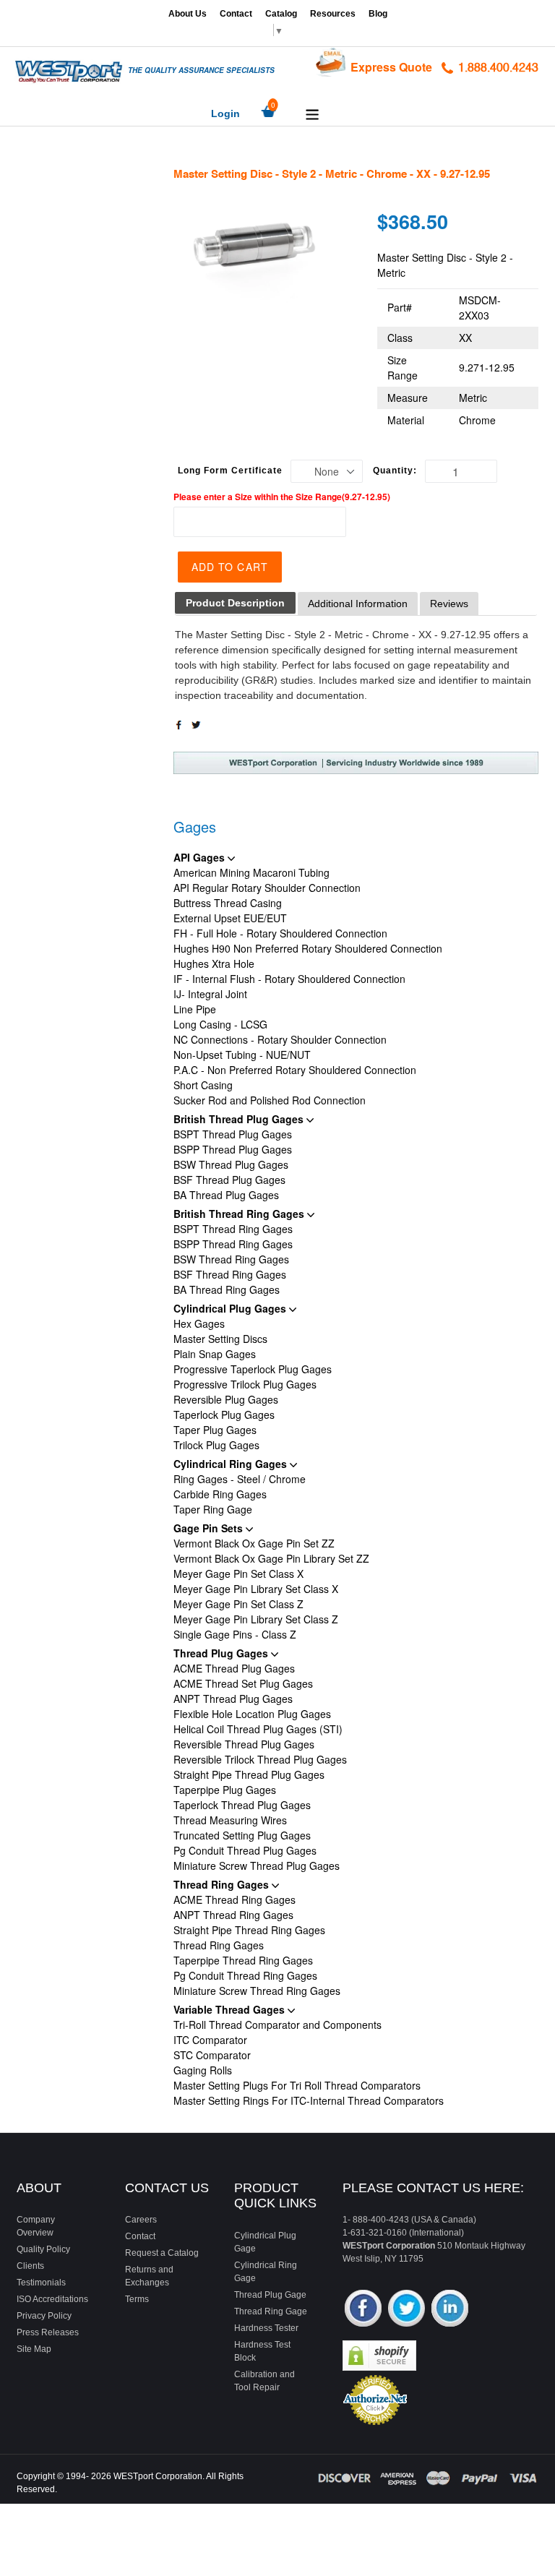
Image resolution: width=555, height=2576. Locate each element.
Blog (378, 14)
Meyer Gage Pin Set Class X (238, 1573)
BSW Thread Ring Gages (231, 1259)
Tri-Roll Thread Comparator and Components (277, 2025)
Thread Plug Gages (222, 1653)
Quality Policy (43, 2249)
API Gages (201, 857)
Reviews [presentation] (449, 604)
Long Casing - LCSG (220, 1024)
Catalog (281, 14)
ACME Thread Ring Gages (235, 1899)
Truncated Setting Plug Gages (242, 1835)
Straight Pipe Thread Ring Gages (249, 1930)
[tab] (235, 603)
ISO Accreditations (52, 2299)
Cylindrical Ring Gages (232, 1464)
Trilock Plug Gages (216, 1445)
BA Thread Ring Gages (227, 1289)
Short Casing (203, 1085)
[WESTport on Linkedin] (450, 2310)
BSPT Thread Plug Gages (233, 1134)
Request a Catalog (162, 2253)
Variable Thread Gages (231, 2009)
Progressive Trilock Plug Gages (245, 1384)
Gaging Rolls (203, 2070)
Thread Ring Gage (271, 2311)
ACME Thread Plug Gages (234, 1668)
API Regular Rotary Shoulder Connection (267, 888)
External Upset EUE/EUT (230, 918)
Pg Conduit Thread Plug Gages (245, 1850)
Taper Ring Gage (213, 1509)
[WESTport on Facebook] (363, 2310)
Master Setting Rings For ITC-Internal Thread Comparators (309, 2100)
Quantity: (395, 471)
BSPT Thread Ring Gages (233, 1229)
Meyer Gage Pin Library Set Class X (256, 1589)
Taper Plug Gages (215, 1430)
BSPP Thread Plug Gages (233, 1149)
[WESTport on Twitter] (406, 2310)
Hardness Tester (266, 2328)
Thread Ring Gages (223, 1884)
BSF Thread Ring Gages (230, 1274)
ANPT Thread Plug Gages (233, 1699)
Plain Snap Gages (215, 1354)
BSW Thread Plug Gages (231, 1164)
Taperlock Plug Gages (224, 1414)
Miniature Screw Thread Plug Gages (257, 1866)
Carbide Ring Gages (220, 1494)
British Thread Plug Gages (240, 1119)
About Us (188, 14)
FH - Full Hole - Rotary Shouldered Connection (280, 933)
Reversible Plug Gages (226, 1399)
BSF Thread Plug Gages (229, 1180)
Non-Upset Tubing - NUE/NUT (242, 1055)
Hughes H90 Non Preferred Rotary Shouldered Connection (308, 948)
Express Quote (391, 67)
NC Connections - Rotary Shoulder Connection (280, 1039)
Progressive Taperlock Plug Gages (253, 1369)
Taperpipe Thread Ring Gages (243, 1960)
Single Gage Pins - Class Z (235, 1634)
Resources (333, 14)
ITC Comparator (210, 2040)
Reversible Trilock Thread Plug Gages (260, 1759)
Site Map (34, 2349)
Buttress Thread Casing (228, 903)
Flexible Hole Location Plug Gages (252, 1714)
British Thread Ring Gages (240, 1214)
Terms (137, 2299)
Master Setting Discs (220, 1339)
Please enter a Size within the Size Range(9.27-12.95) (282, 497)
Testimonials (41, 2283)
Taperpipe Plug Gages (225, 1790)
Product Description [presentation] (235, 603)
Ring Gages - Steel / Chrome (240, 1479)
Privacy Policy (44, 2316)
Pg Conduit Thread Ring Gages (245, 1975)
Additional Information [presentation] (358, 604)
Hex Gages (199, 1323)
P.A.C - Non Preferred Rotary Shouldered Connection (295, 1070)
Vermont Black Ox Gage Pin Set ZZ (254, 1543)
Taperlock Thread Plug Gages (242, 1805)
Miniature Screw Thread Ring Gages (257, 1991)
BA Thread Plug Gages (226, 1195)
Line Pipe (195, 1009)
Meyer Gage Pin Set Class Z (238, 1604)
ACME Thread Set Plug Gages (243, 1683)
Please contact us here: (433, 2188)
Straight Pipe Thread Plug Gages (249, 1774)
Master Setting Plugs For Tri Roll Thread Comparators (297, 2085)
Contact (236, 14)
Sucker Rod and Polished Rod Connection (270, 1100)
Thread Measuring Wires (230, 1820)
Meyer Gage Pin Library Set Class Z (256, 1619)
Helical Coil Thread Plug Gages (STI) (258, 1729)
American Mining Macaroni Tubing (251, 872)
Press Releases (48, 2332)
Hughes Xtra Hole (214, 963)
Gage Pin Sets (210, 1528)
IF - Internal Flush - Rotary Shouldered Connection (289, 979)
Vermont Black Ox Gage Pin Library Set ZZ (271, 1558)
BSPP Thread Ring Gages (233, 1244)
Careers (141, 2220)
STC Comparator (212, 2055)
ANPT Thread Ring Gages (233, 1915)
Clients (30, 2266)
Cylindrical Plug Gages (231, 1308)
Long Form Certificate (230, 471)
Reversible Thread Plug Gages (244, 1744)
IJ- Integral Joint (210, 994)
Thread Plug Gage (270, 2295)
